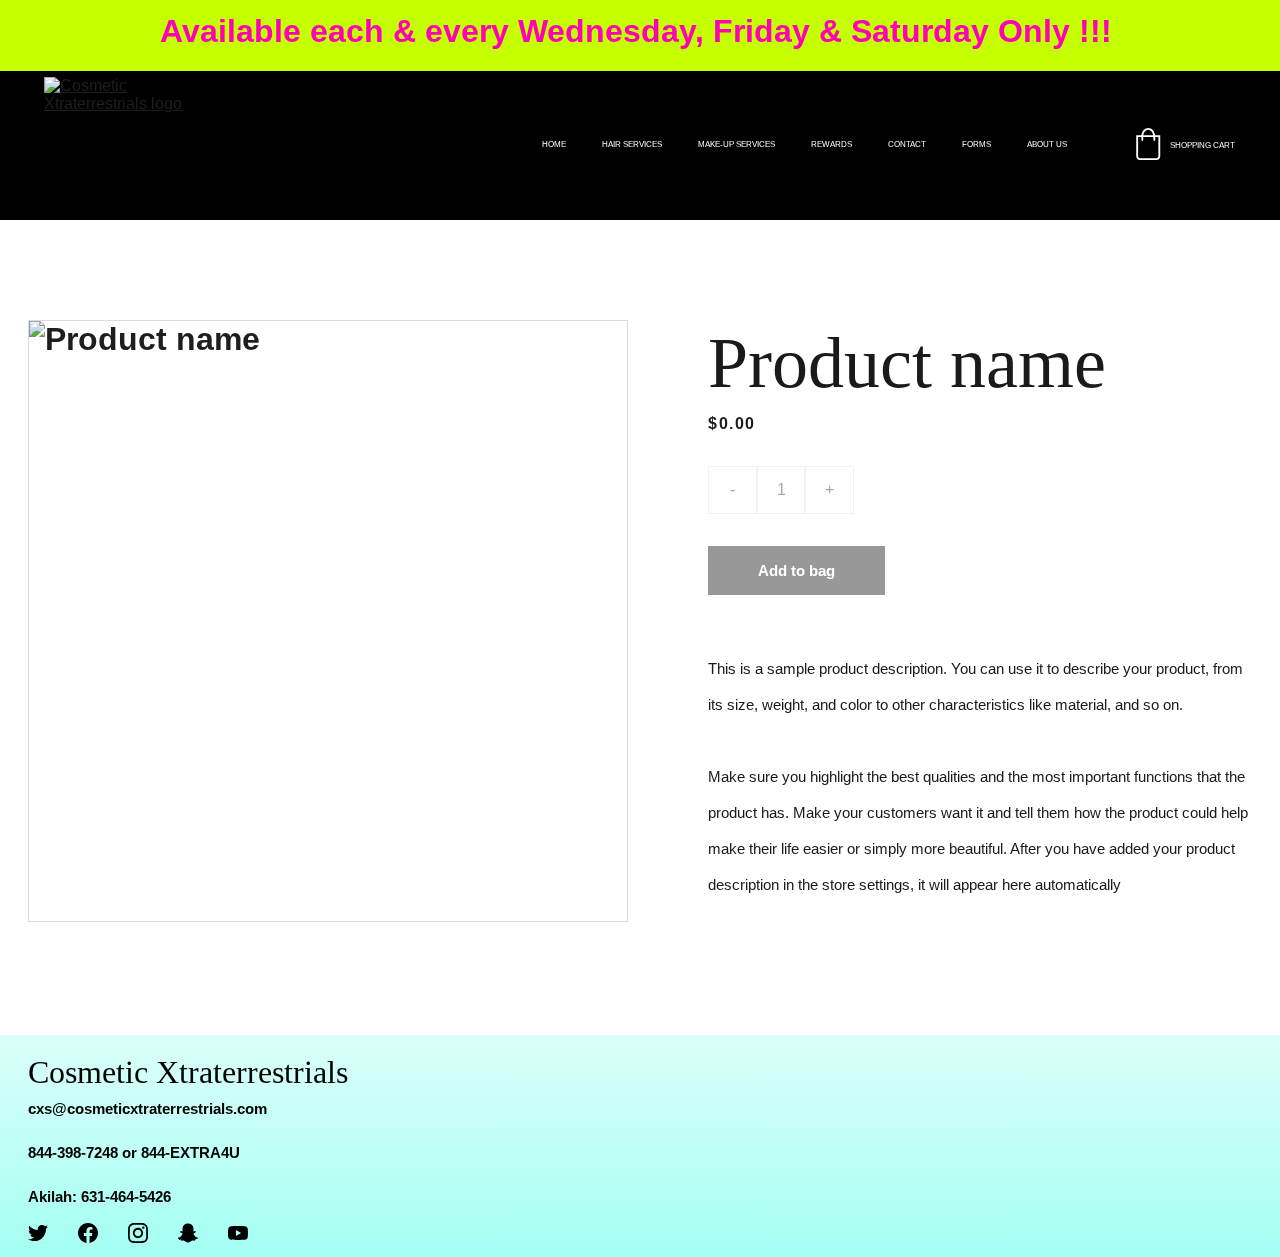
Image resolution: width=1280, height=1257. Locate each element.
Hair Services (632, 144)
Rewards (831, 144)
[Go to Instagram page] (138, 1233)
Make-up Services (736, 144)
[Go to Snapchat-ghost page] (188, 1233)
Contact (907, 144)
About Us (1047, 144)
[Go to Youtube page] (238, 1233)
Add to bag (796, 570)
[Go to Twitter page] (38, 1233)
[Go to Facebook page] (88, 1233)
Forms (976, 144)
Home (554, 144)
